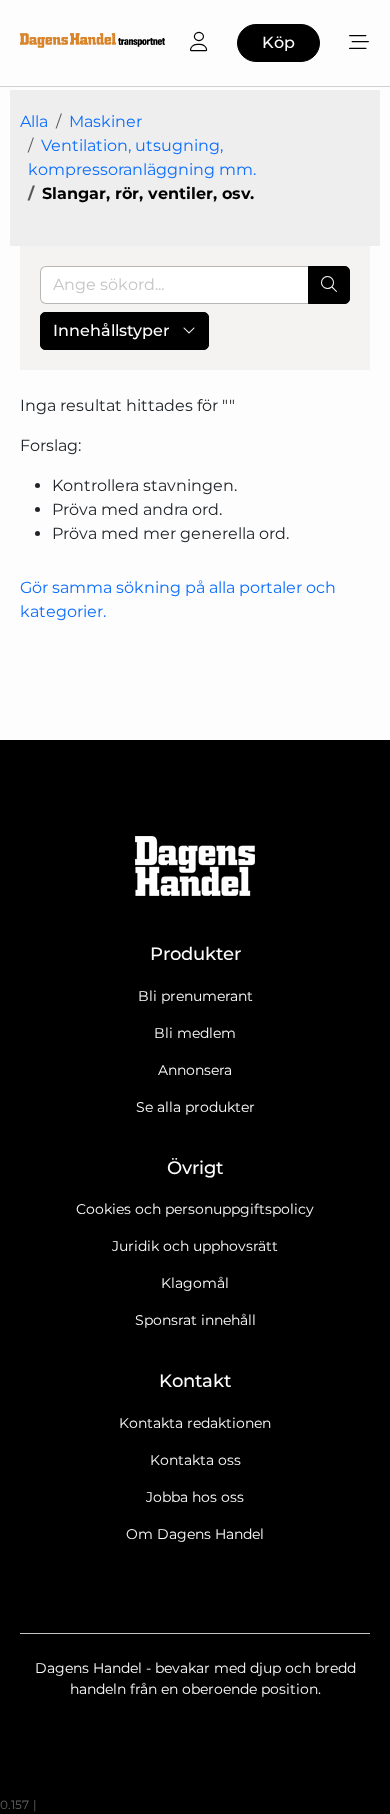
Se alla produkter (195, 1107)
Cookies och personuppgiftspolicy (195, 1209)
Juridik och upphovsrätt (195, 1246)
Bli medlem (195, 1033)
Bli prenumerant (195, 996)
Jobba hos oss (195, 1497)
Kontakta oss (195, 1460)
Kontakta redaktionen (195, 1423)
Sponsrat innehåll (195, 1320)
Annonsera (195, 1070)
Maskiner (105, 121)
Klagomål (195, 1283)
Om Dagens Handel (195, 1534)
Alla (34, 121)
